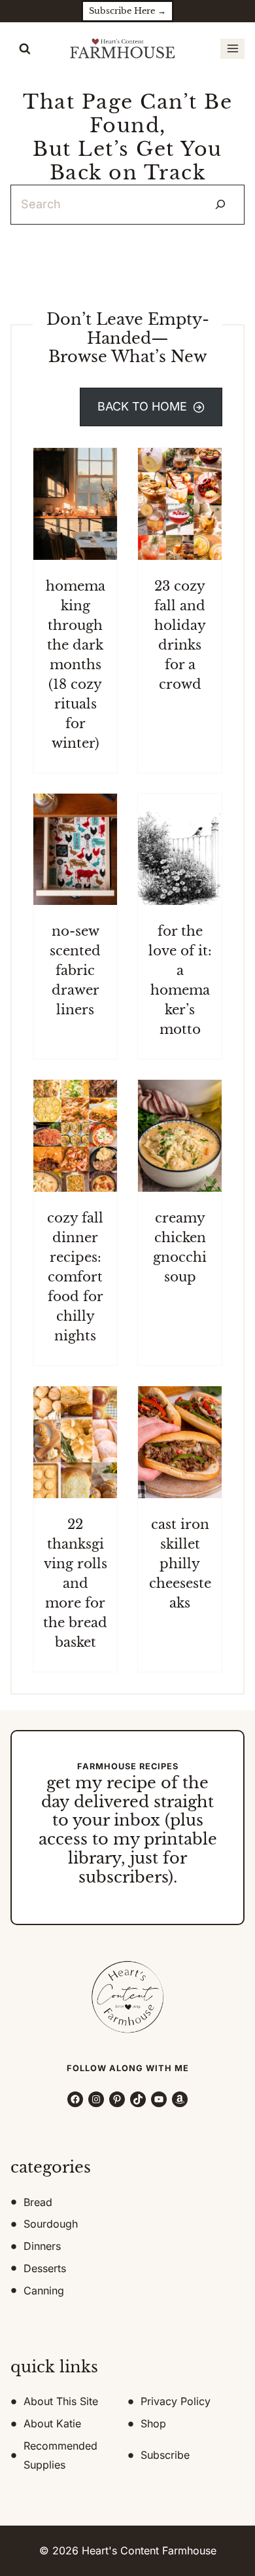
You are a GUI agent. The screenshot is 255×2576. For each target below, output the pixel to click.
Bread (38, 2201)
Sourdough (51, 2224)
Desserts (45, 2268)
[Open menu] (232, 49)
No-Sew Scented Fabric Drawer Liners (75, 962)
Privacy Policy (176, 2401)
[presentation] (75, 495)
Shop (153, 2423)
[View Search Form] (25, 49)
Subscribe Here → (127, 11)
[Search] (220, 205)
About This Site (61, 2401)
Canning (44, 2291)
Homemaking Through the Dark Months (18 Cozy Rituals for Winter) (76, 655)
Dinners (42, 2246)
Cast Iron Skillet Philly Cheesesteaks (180, 1555)
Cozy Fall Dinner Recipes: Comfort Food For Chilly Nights (75, 1268)
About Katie (52, 2423)
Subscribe (165, 2455)
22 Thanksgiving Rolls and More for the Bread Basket (75, 1574)
